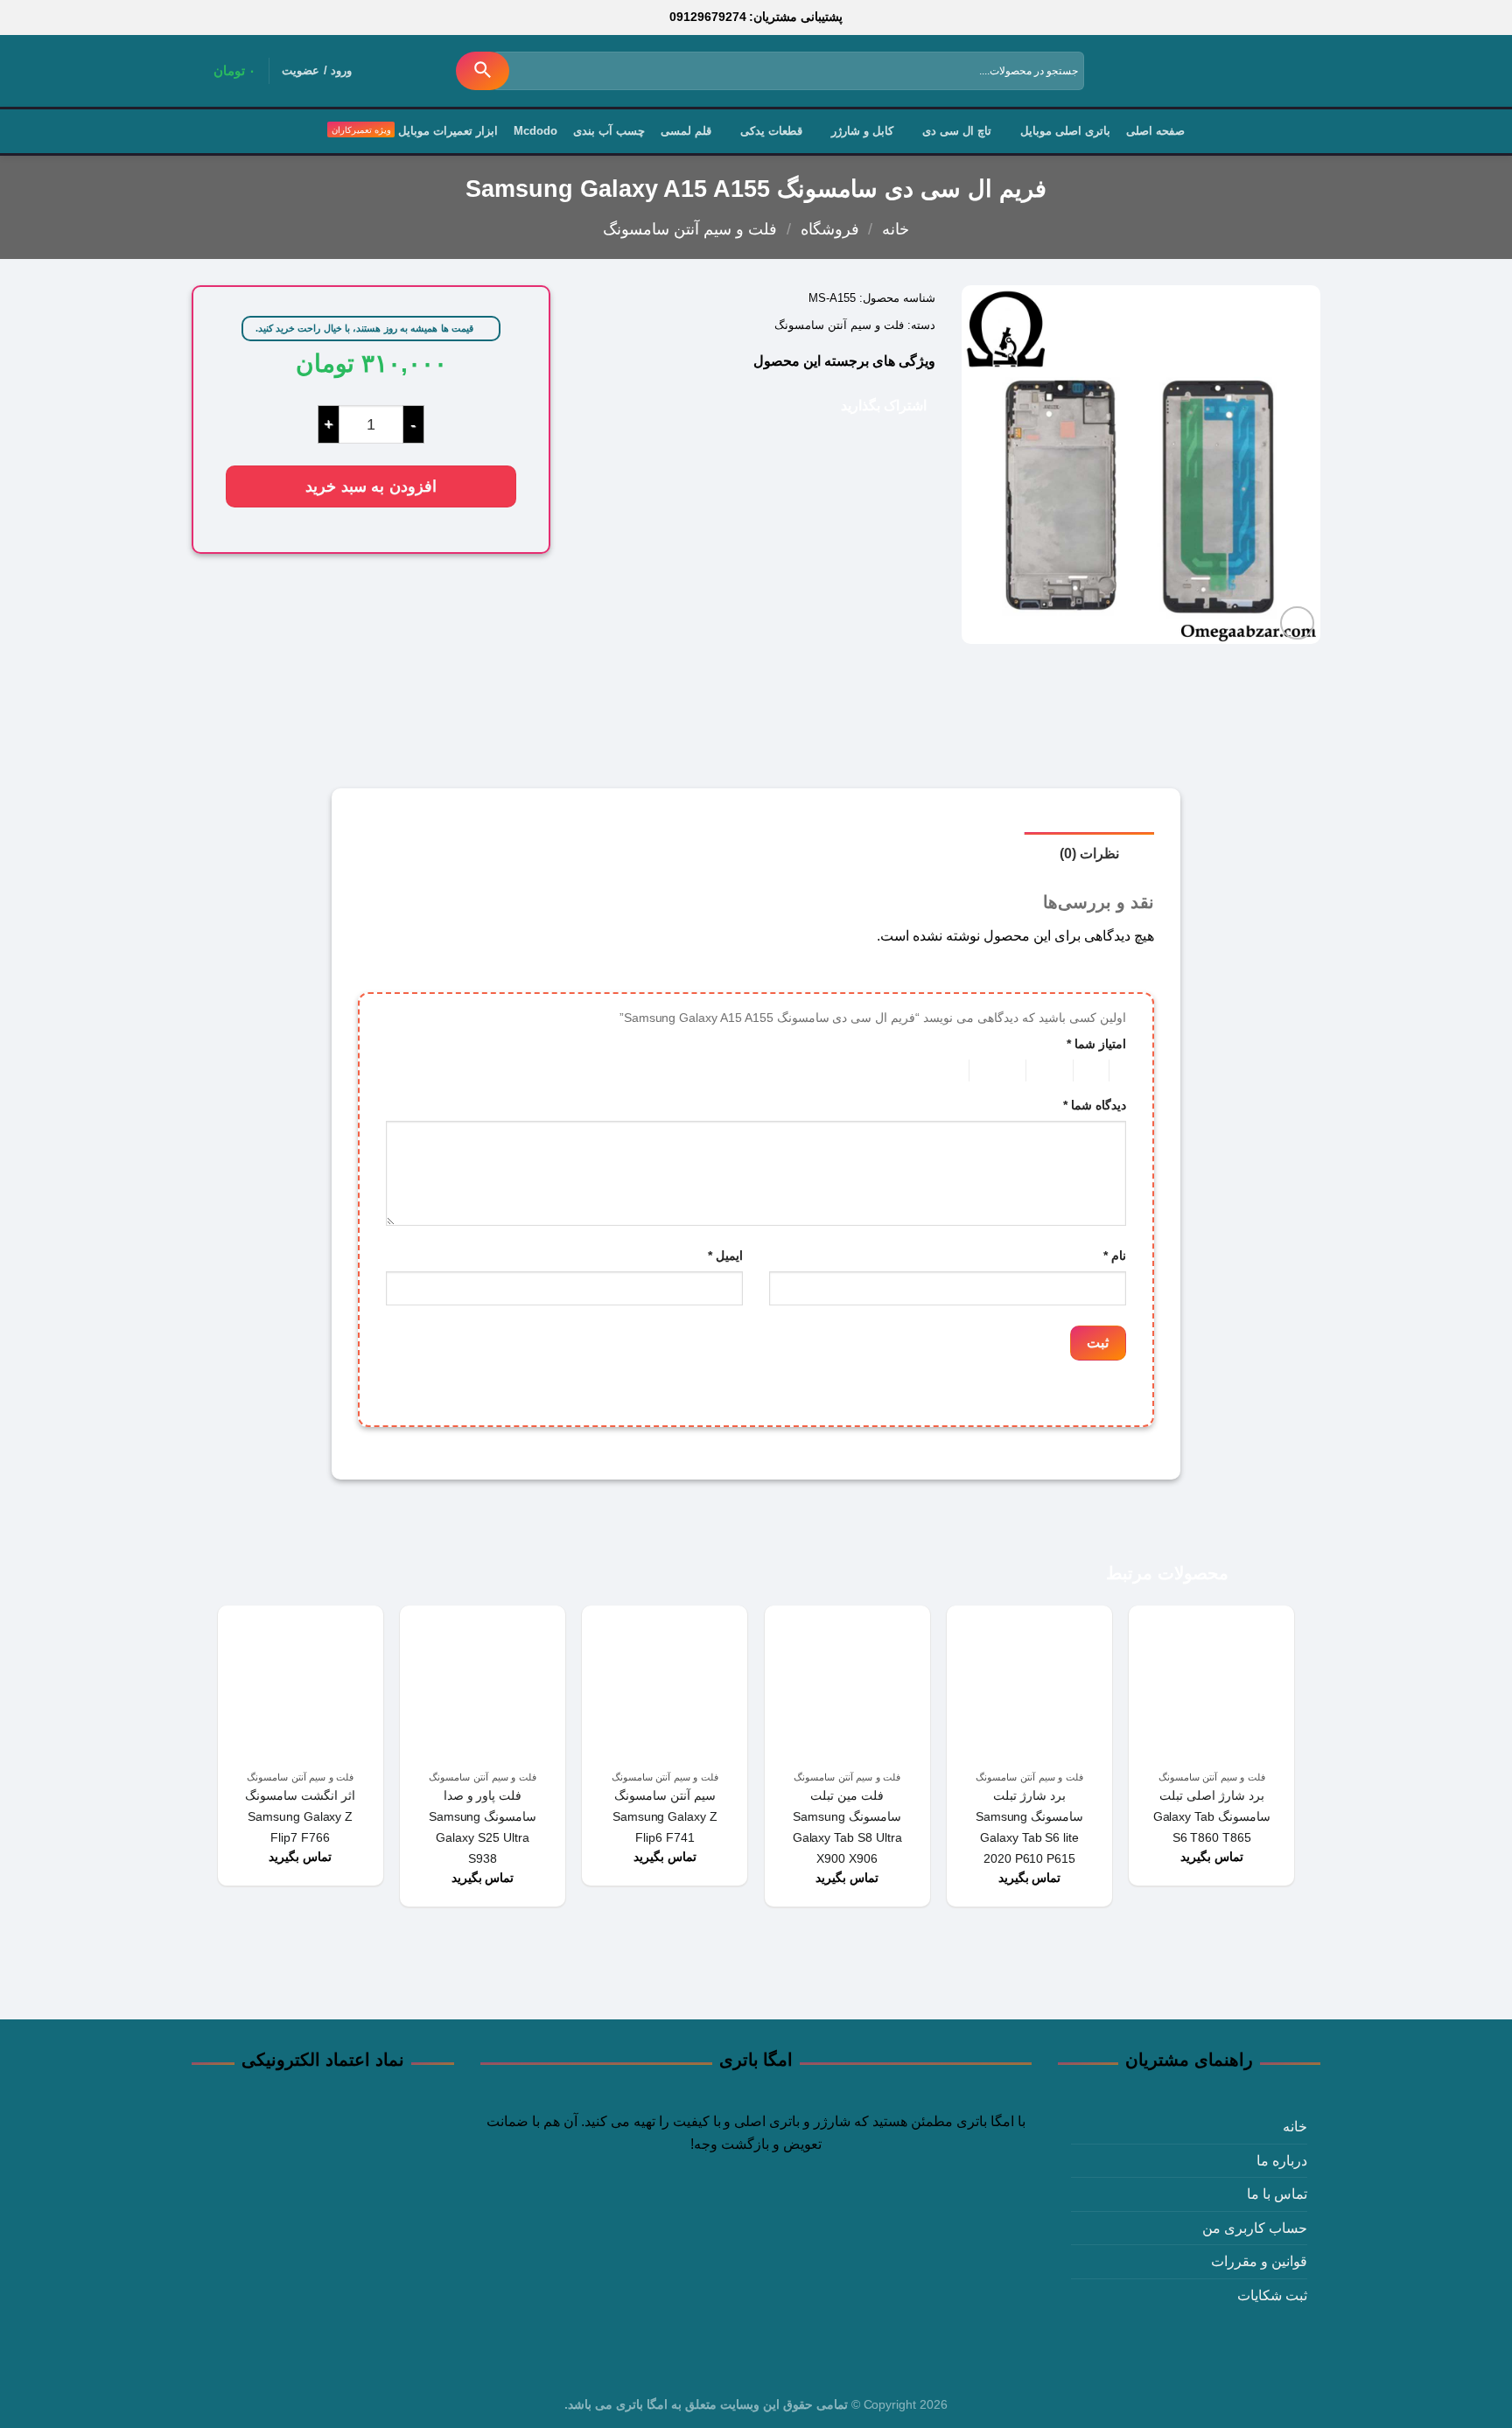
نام (1115, 1256)
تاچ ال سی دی (957, 131)
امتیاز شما (1096, 1044)
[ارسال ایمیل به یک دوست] (777, 404)
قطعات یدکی (771, 131)
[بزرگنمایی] (1297, 623)
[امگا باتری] (1242, 72)
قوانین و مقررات (1259, 2261)
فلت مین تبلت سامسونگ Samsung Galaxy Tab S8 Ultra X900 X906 (847, 1827)
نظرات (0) (1089, 854)
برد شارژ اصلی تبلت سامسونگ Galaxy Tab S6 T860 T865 (1212, 1816)
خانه (896, 229)
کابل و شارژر (862, 131)
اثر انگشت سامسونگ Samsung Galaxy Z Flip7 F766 (300, 1816)
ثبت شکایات (1272, 2295)
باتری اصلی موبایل (1065, 131)
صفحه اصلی (1155, 131)
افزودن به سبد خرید (371, 486)
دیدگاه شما (1095, 1105)
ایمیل (725, 1256)
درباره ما (1282, 2161)
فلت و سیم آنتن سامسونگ (690, 229)
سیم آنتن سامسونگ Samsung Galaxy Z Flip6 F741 (665, 1816)
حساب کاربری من (1255, 2228)
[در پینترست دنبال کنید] (723, 2216)
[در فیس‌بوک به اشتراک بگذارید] (828, 404)
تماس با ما (1277, 2194)
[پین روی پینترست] (752, 404)
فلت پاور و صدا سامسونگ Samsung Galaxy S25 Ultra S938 (483, 1827)
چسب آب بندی (609, 131)
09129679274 (708, 17)
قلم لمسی (686, 131)
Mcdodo (535, 131)
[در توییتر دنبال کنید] (756, 2216)
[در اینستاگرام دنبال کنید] (789, 2216)
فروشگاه (830, 229)
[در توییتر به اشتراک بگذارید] (803, 404)
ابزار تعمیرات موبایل (448, 131)
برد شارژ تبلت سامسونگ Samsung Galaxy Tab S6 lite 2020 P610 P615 (1030, 1827)
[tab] (1089, 853)
